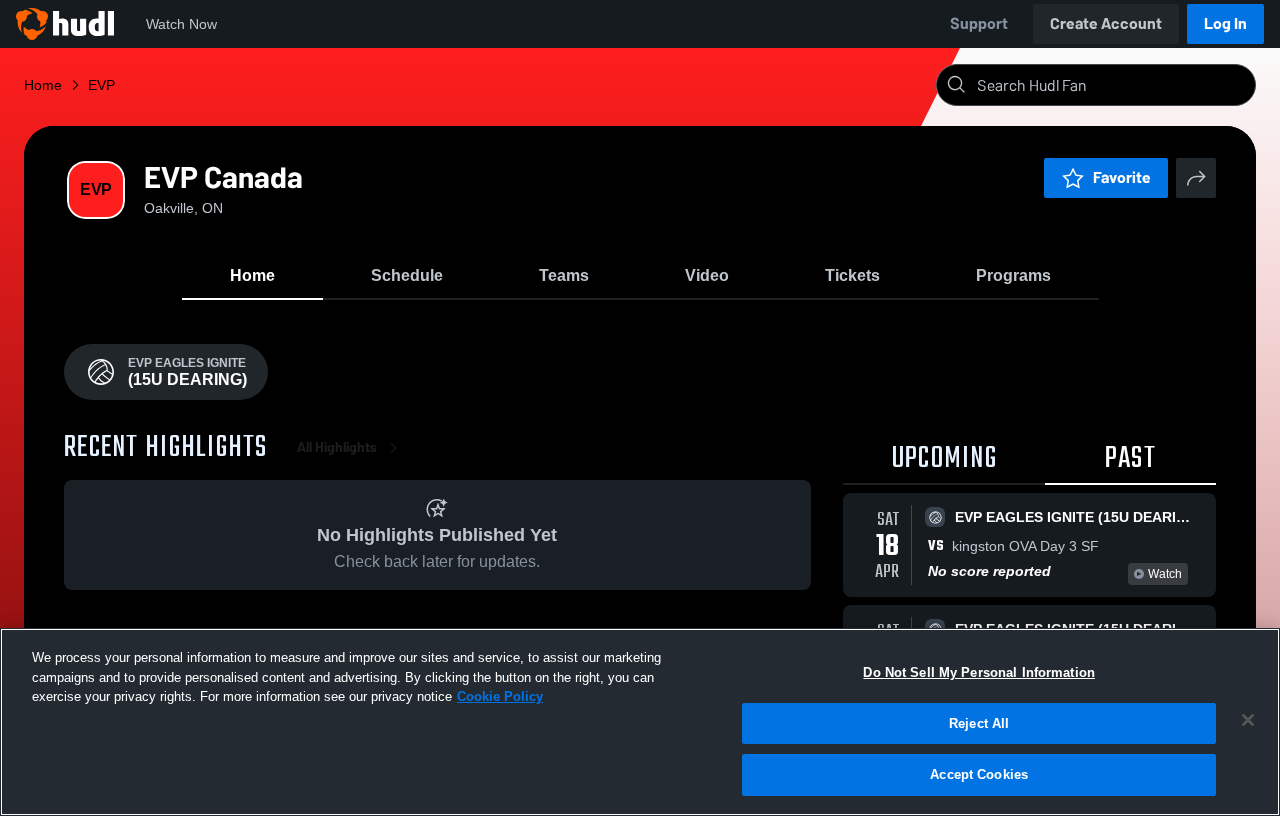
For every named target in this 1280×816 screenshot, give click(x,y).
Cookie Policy (500, 696)
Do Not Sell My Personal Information (979, 672)
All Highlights (337, 447)
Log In (1225, 23)
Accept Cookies (979, 774)
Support (979, 23)
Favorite (1122, 177)
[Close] (1248, 720)
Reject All (979, 723)
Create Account (1106, 23)
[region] (640, 722)
